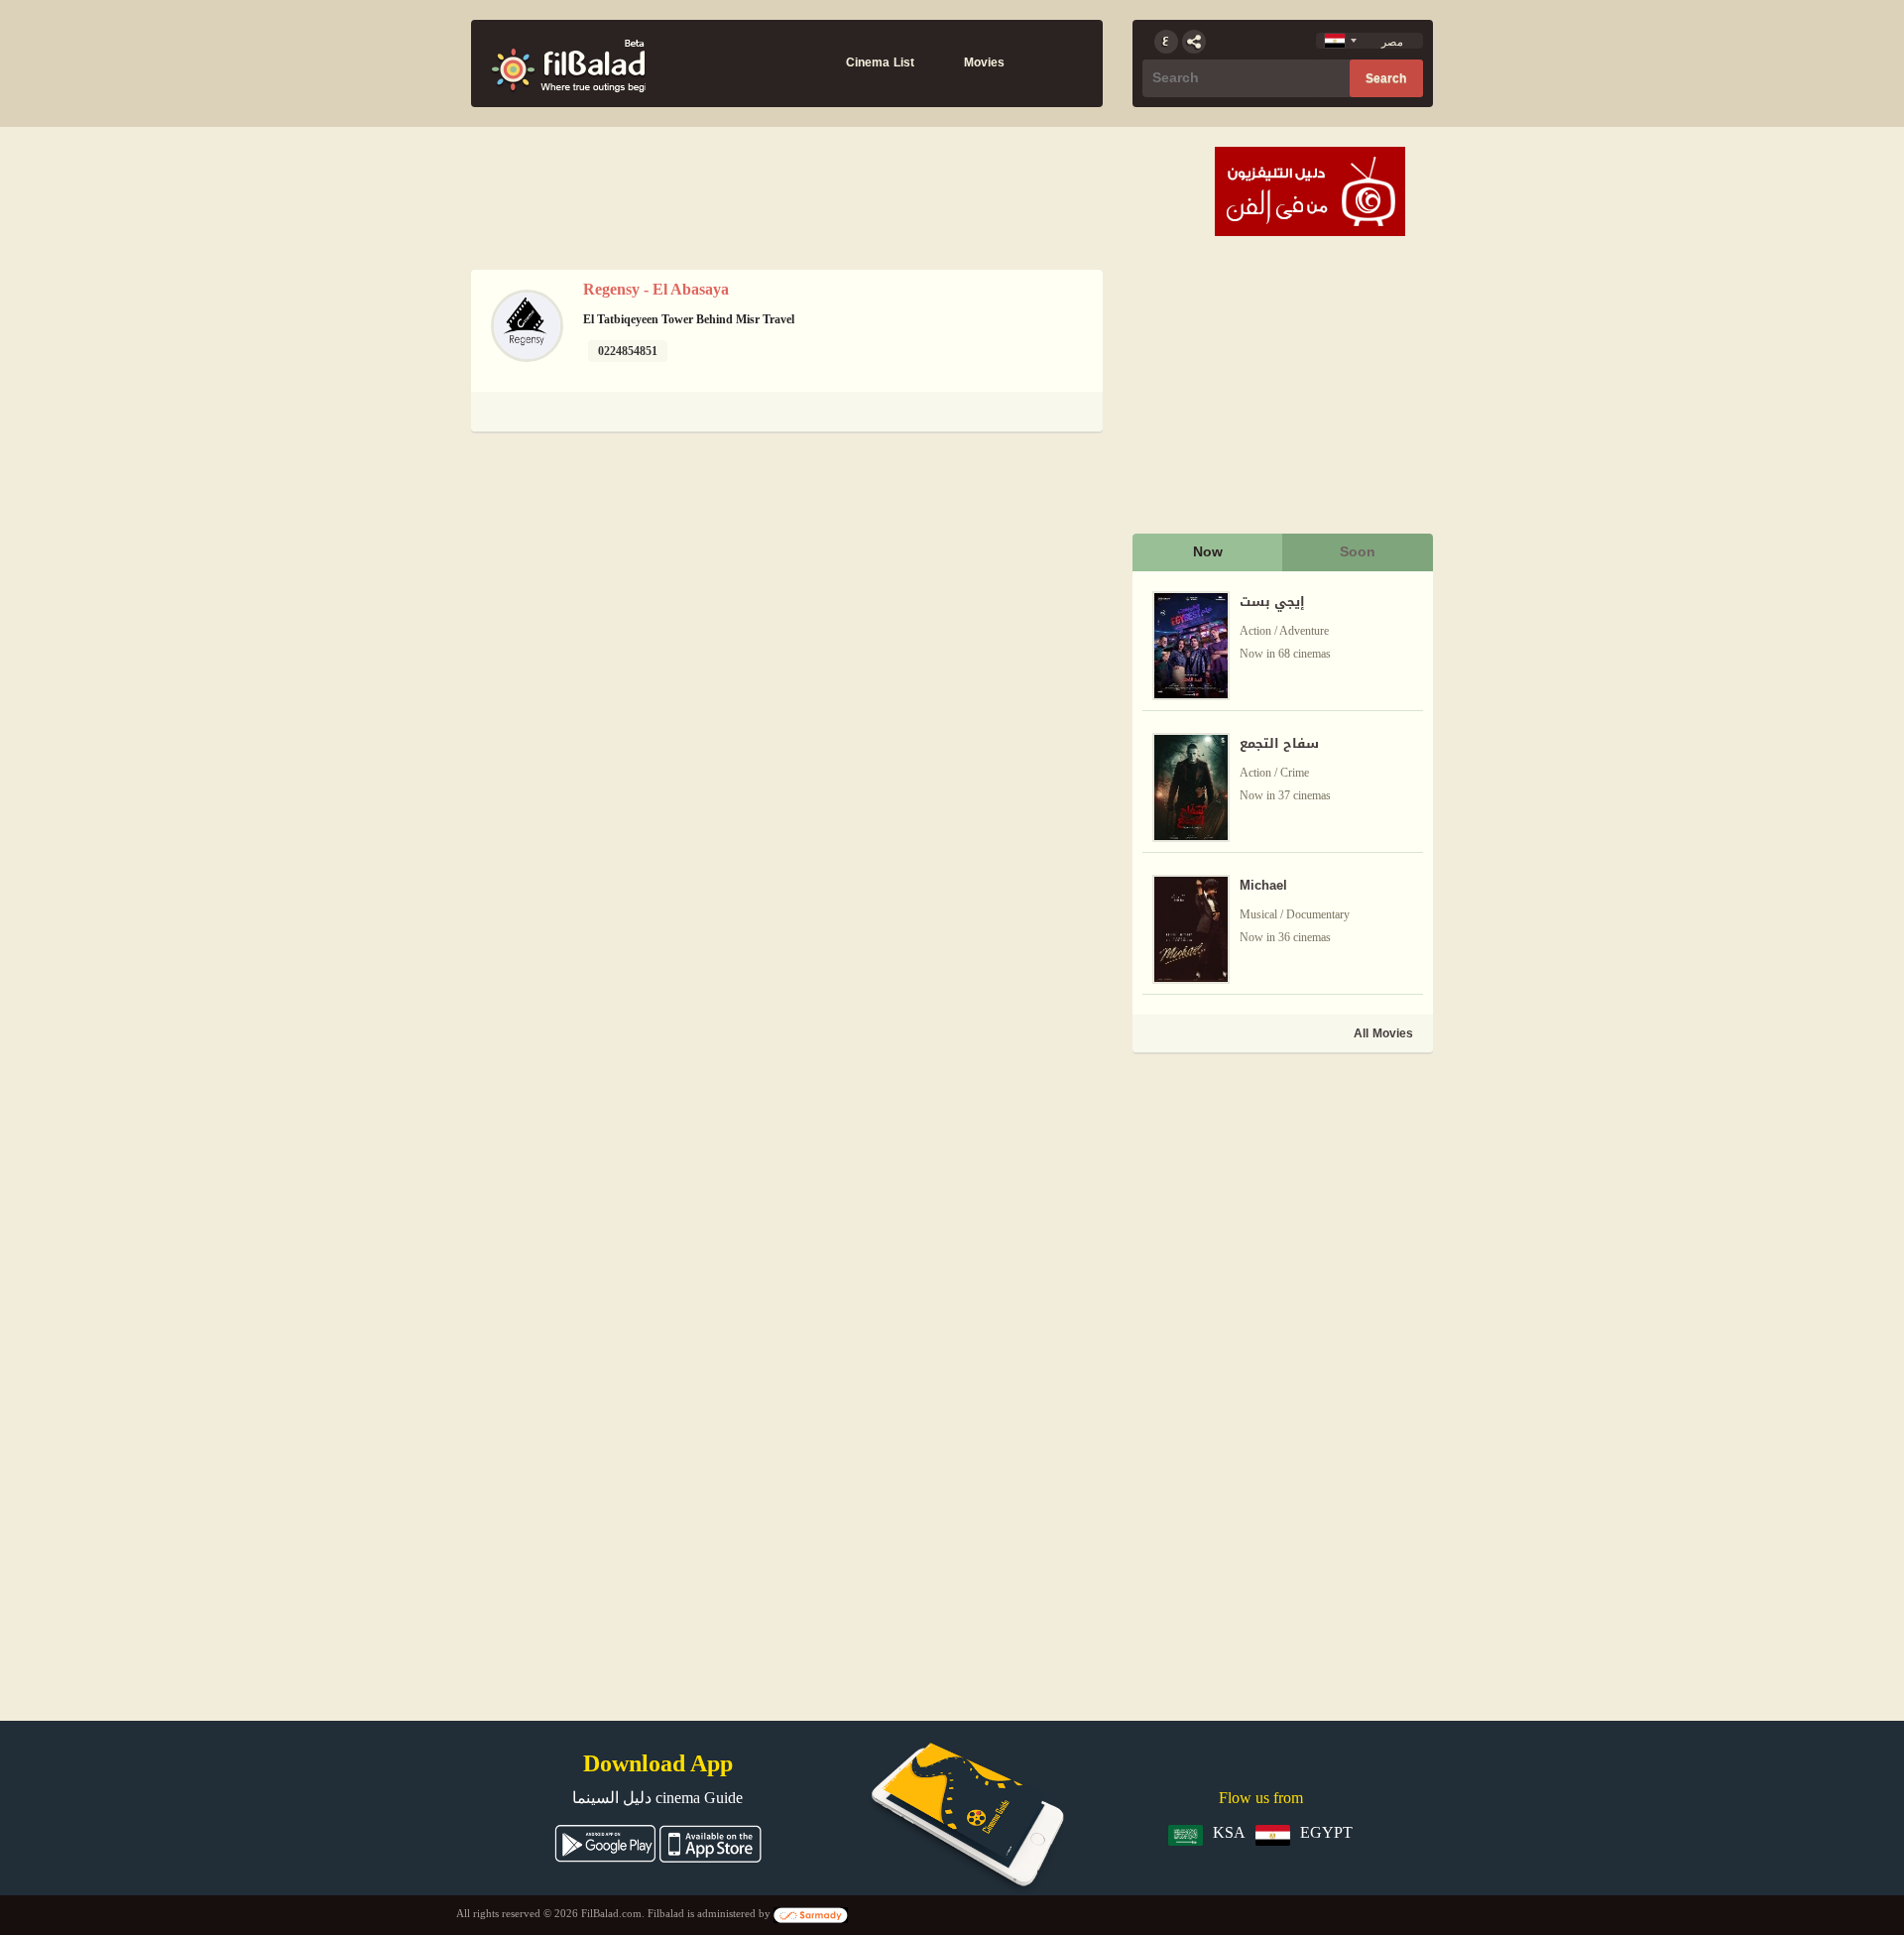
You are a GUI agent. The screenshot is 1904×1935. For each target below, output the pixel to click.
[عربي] (1166, 42)
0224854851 (628, 351)
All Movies (1383, 1033)
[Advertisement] (1281, 1196)
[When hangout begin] (568, 63)
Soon (1358, 552)
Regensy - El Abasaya (656, 289)
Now (1208, 552)
